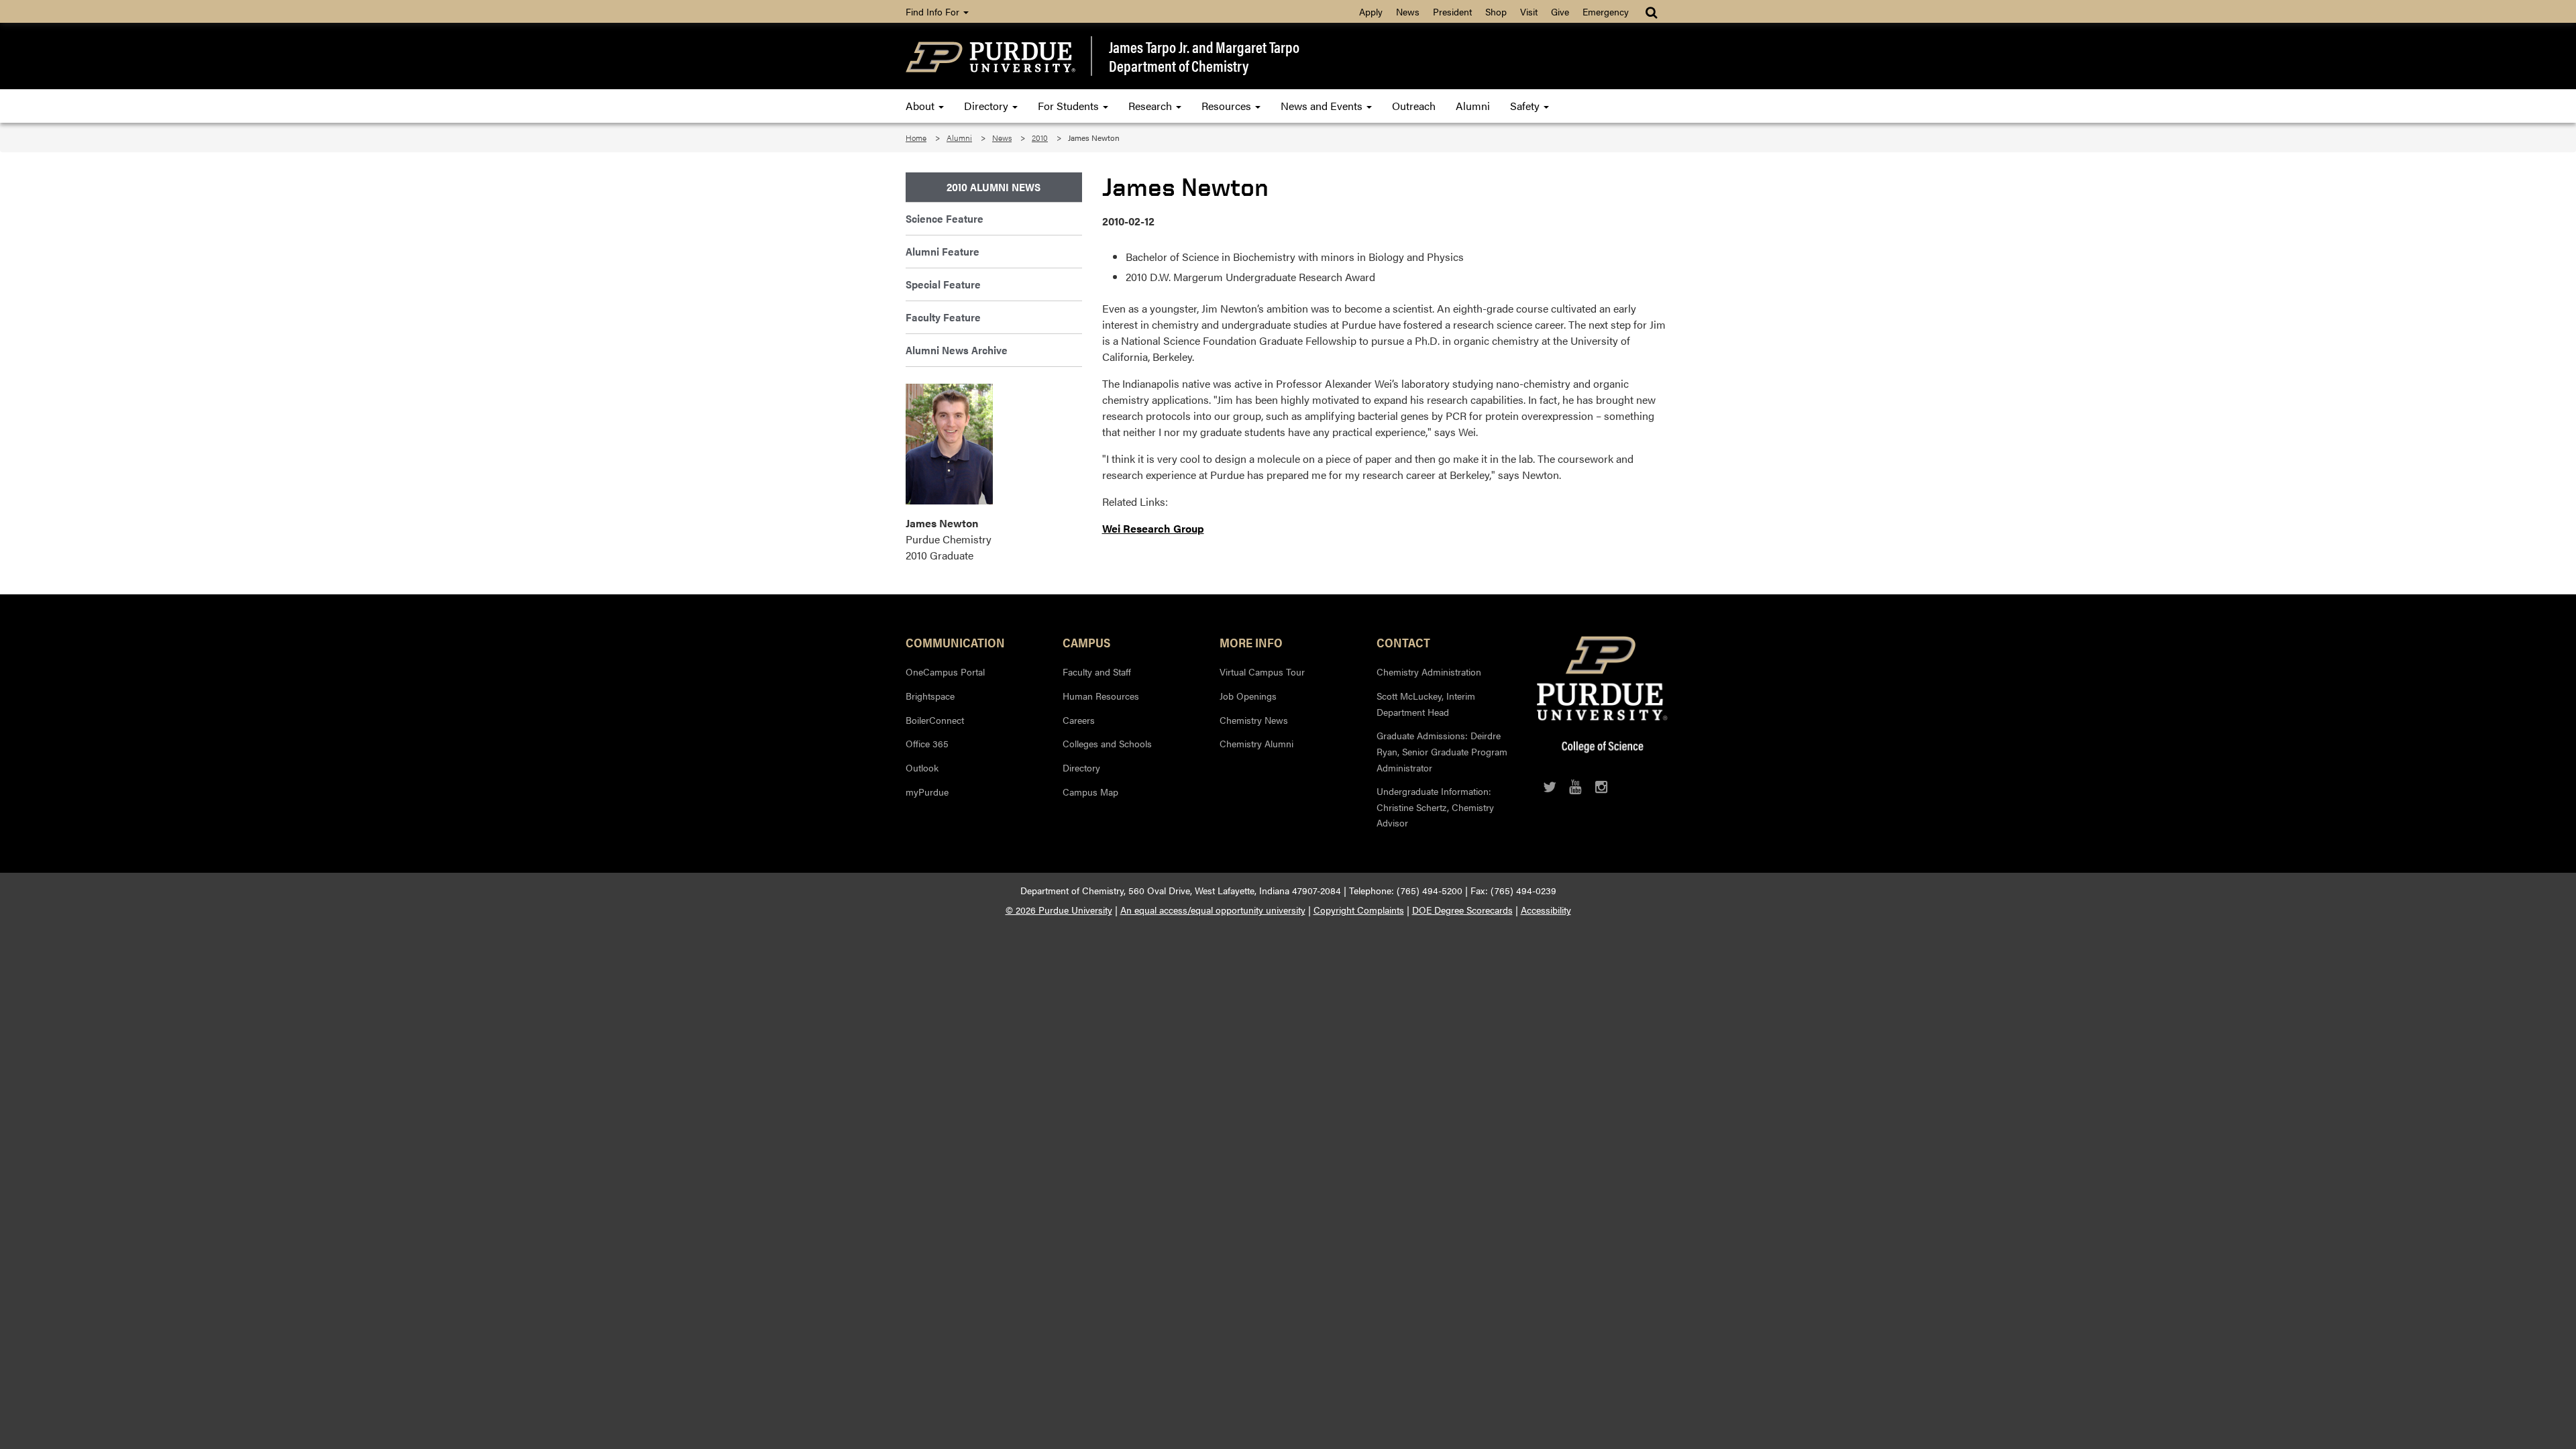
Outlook (922, 767)
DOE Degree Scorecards (1462, 910)
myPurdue (927, 792)
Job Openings (1248, 696)
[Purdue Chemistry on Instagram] (1602, 787)
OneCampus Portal (945, 672)
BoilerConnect (935, 720)
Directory (987, 106)
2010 (1040, 138)
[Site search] (1653, 11)
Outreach (1414, 106)
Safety (1526, 106)
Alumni (1473, 106)
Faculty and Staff (1097, 672)
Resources (1228, 106)
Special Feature (943, 284)
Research (1151, 106)
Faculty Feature (943, 317)
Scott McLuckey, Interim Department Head (1426, 704)
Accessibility (1546, 910)
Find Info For (934, 11)
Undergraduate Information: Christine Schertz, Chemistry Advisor (1435, 807)
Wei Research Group (1153, 528)
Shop (1496, 11)
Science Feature (945, 218)
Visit (1529, 11)
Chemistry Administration (1429, 672)
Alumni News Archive (957, 350)
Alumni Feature (943, 251)
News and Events (1323, 106)
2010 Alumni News (994, 187)
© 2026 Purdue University (1059, 910)
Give (1560, 11)
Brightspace (930, 696)
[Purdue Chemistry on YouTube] (1575, 787)
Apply (1371, 11)
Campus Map (1090, 792)
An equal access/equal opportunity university (1213, 910)
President (1452, 11)
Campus (1086, 642)
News (1408, 11)
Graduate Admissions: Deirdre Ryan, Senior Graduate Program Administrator (1442, 751)
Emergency (1606, 11)
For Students (1070, 106)
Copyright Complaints (1359, 910)
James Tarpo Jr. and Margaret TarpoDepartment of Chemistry (1204, 56)
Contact (1403, 642)
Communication (955, 642)
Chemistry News (1254, 720)
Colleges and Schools (1107, 743)
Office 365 (927, 743)
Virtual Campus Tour (1262, 672)
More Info (1251, 642)
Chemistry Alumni (1256, 743)
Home (916, 138)
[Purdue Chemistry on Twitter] (1550, 787)
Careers (1079, 720)
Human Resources (1101, 696)
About (921, 106)
